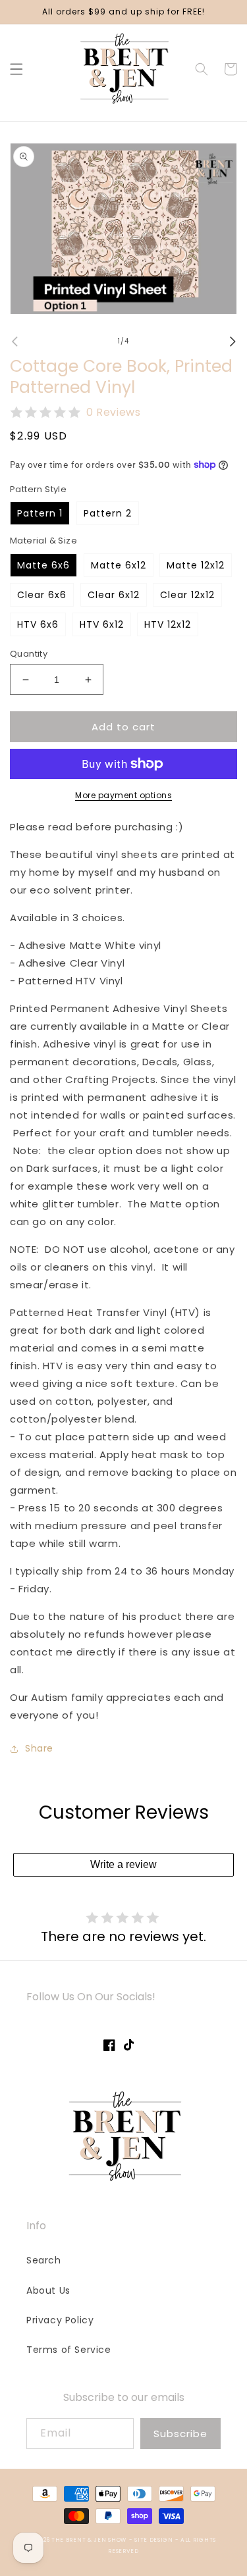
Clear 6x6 (42, 595)
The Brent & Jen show (89, 2540)
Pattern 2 (108, 513)
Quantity (29, 654)
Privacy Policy (60, 2320)
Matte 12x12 (196, 565)
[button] (16, 69)
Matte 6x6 (43, 565)
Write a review (123, 1864)
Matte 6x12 (119, 565)
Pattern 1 (40, 513)
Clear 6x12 (114, 595)
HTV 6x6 (38, 624)
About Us (48, 2290)
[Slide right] (233, 341)
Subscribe (180, 2434)
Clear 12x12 (187, 595)
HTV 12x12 (168, 624)
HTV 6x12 (102, 624)
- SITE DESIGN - (155, 2540)
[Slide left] (14, 341)
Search (44, 2260)
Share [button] (39, 1748)
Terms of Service (69, 2350)
